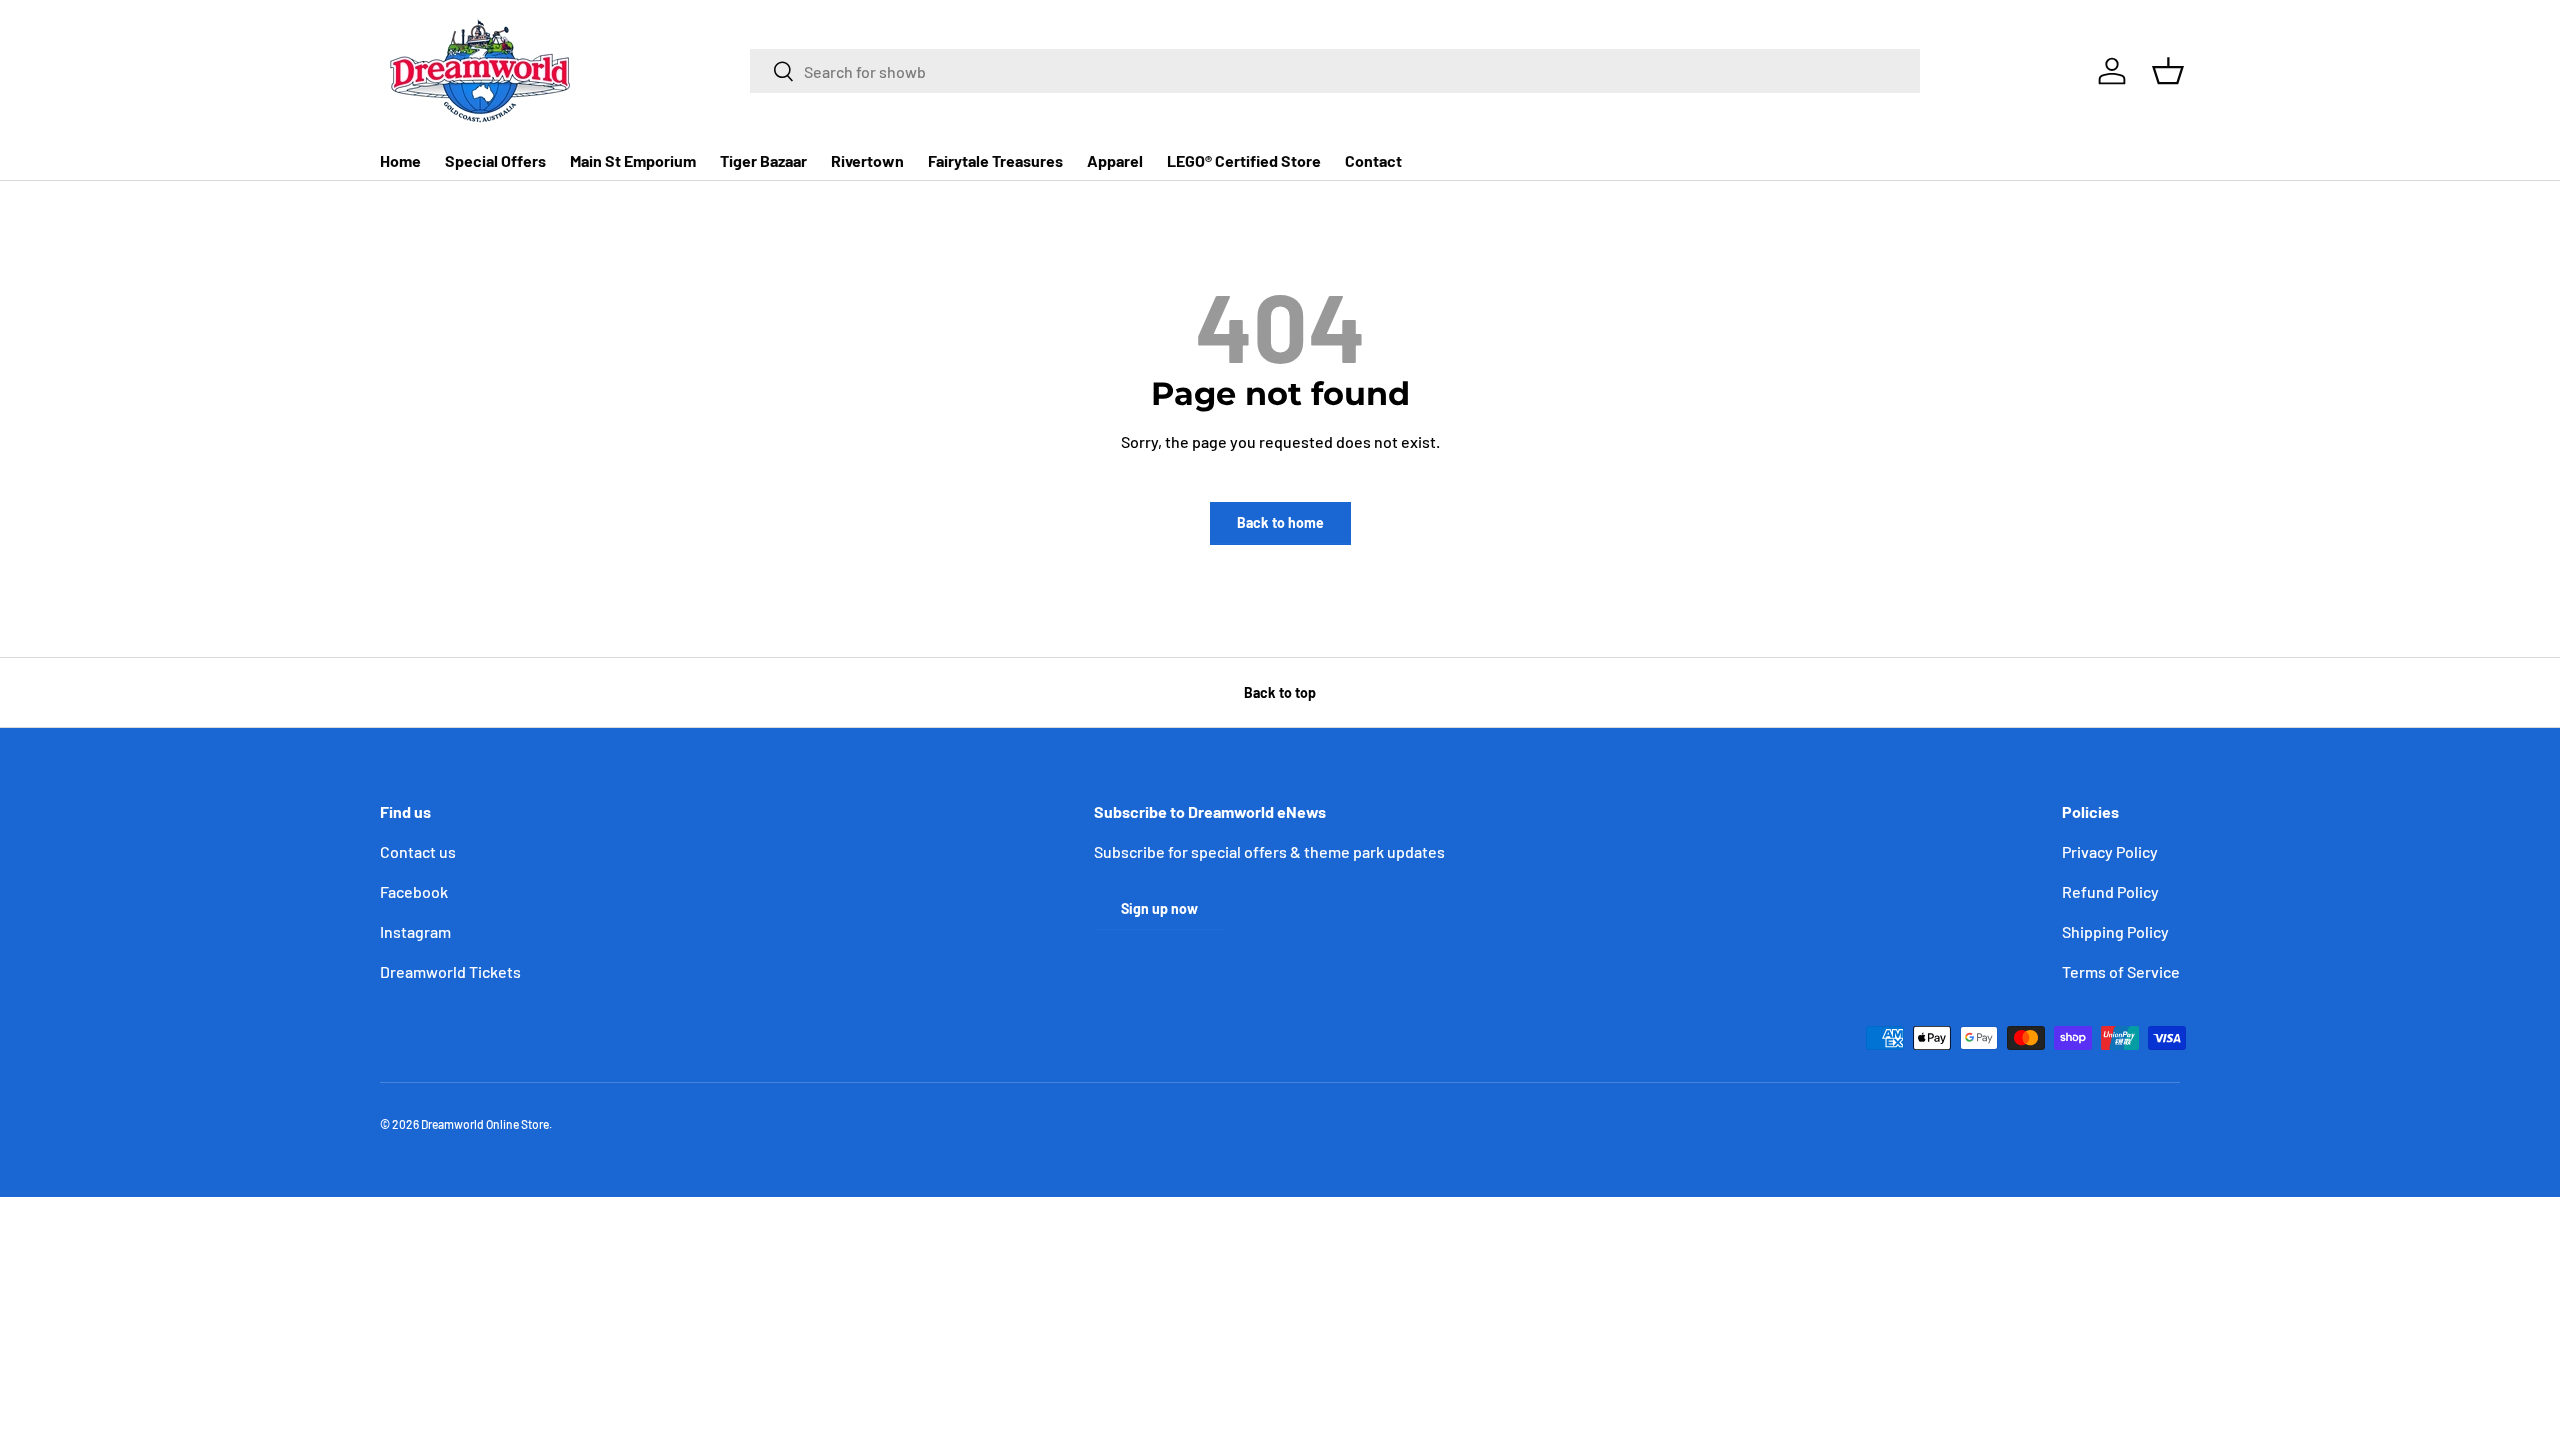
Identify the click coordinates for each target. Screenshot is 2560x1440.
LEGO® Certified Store (1244, 160)
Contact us (418, 851)
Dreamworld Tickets (450, 971)
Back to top (1280, 692)
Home (400, 160)
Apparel (1115, 160)
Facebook (414, 891)
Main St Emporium (633, 160)
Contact (1373, 160)
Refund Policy (2110, 891)
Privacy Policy (2110, 851)
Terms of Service (2121, 971)
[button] (2168, 71)
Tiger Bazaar (763, 160)
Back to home (1280, 522)
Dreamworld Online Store (485, 1124)
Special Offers (495, 160)
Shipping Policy (2115, 931)
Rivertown (867, 160)
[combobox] (1335, 71)
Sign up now (1159, 908)
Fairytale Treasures (995, 160)
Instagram (415, 931)
